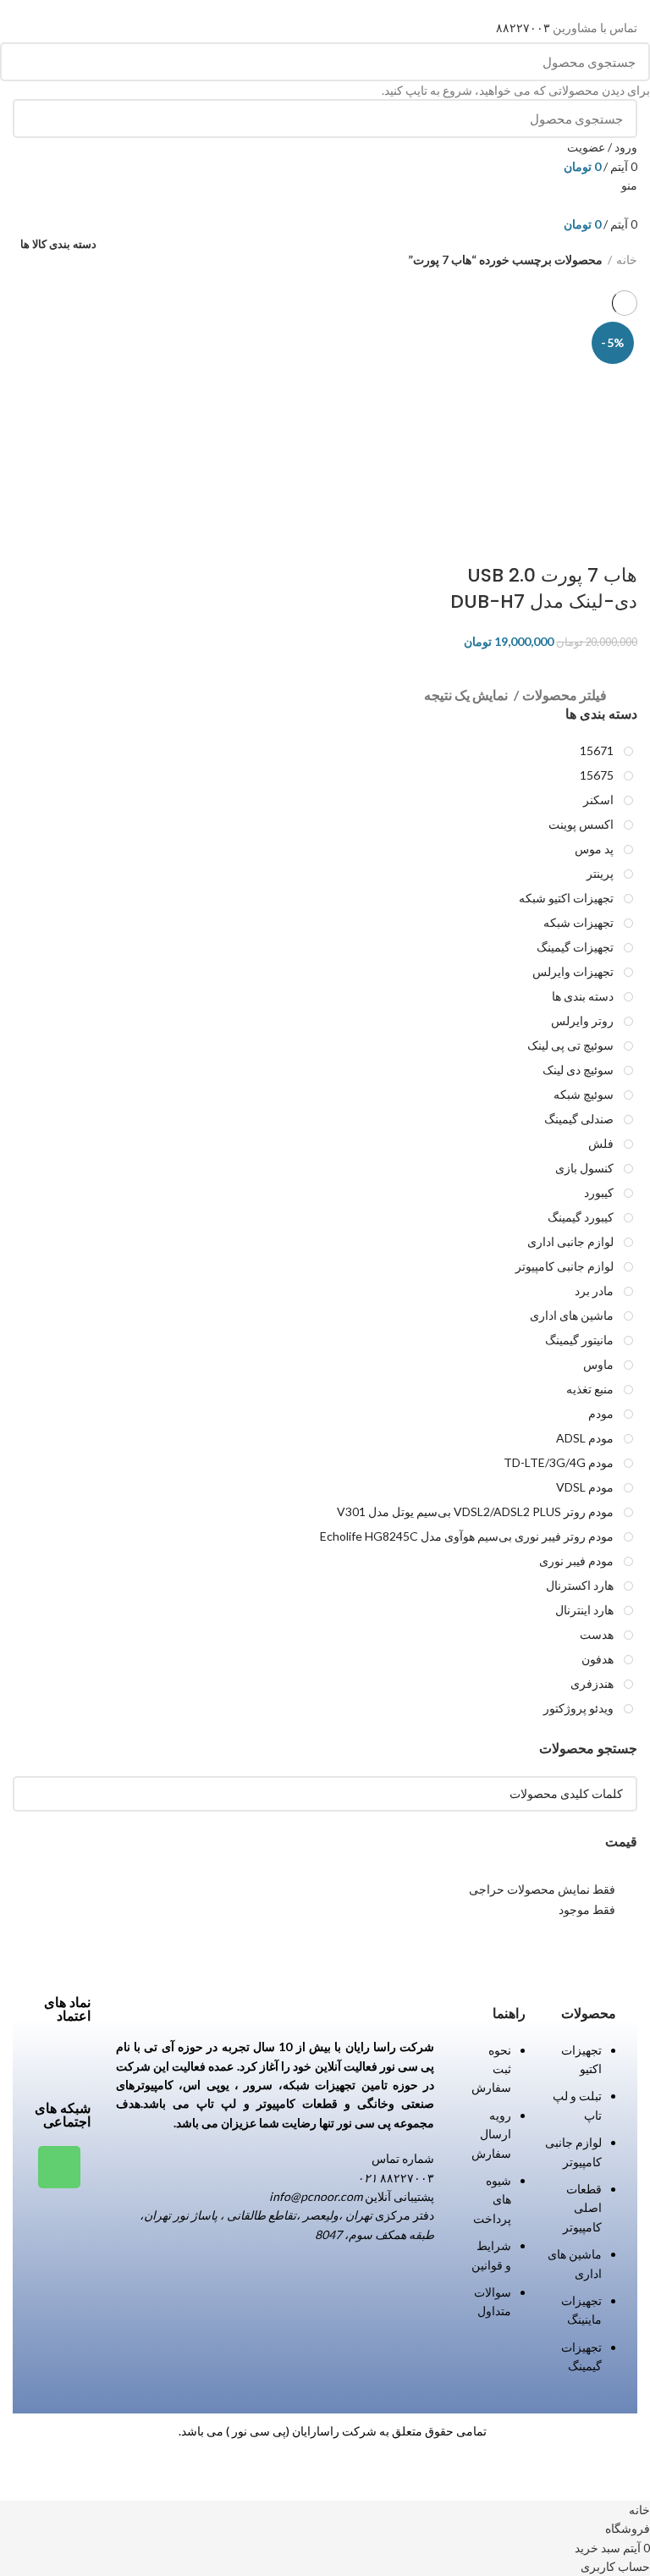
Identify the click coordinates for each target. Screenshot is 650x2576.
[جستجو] (23, 62)
